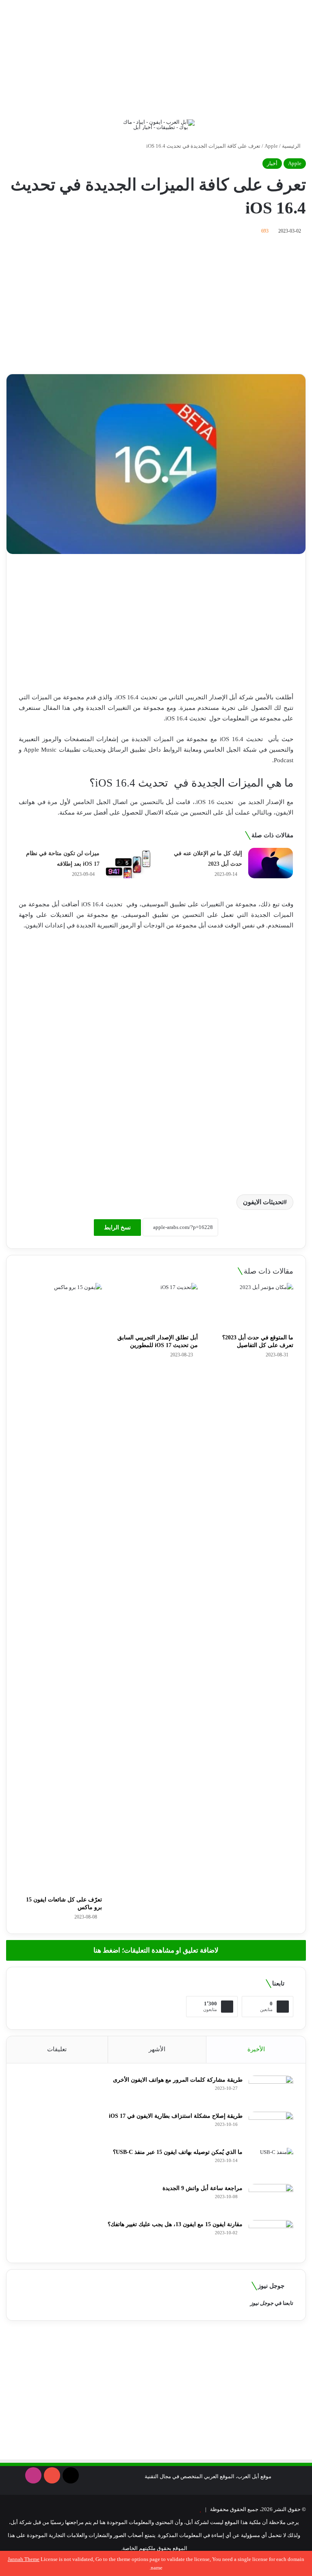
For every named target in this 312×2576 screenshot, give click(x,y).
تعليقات (57, 2049)
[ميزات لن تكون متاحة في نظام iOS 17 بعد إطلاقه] (128, 863)
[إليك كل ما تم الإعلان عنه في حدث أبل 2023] (271, 863)
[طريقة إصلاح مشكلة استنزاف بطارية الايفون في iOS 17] (271, 2127)
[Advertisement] (156, 57)
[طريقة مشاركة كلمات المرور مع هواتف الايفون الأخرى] (271, 2091)
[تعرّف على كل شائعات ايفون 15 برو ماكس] (60, 1587)
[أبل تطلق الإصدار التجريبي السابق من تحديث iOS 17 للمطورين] (156, 1306)
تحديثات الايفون (263, 1202)
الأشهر (157, 2049)
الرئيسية (292, 146)
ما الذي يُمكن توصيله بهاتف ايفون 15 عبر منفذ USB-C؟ (178, 2152)
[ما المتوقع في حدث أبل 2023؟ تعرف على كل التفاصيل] (252, 1306)
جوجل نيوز (262, 2303)
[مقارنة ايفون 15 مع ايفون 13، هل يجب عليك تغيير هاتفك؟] (271, 2235)
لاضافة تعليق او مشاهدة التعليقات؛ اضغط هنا (156, 1950)
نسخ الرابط (117, 1228)
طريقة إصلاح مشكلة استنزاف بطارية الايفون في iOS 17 (176, 2116)
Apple (271, 146)
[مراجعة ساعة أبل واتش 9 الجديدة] (271, 2199)
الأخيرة (256, 2049)
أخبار (272, 163)
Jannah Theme (24, 2559)
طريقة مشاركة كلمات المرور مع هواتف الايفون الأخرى (178, 2080)
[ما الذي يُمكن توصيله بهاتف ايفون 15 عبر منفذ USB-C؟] (271, 2163)
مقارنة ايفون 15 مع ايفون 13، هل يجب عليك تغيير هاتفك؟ (175, 2224)
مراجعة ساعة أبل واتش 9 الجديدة (203, 2188)
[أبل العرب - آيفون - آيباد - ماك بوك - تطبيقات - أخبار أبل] (156, 125)
